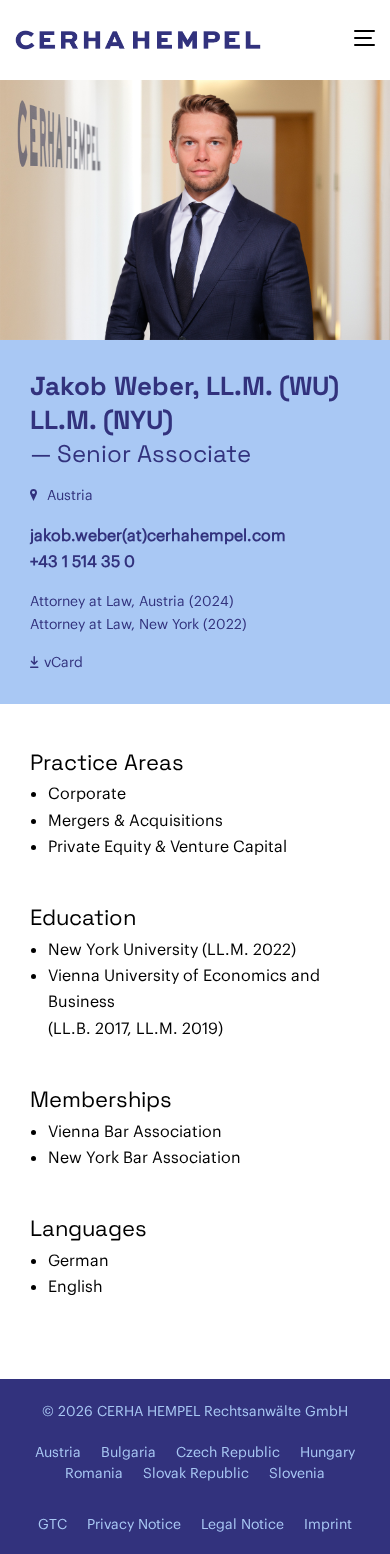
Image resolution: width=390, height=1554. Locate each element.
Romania (94, 1473)
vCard (63, 662)
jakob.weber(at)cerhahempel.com (158, 535)
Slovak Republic (196, 1473)
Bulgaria (128, 1452)
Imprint (328, 1524)
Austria (58, 1452)
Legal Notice (242, 1524)
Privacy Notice (134, 1524)
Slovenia (297, 1473)
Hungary (327, 1452)
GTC (52, 1524)
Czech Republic (228, 1452)
